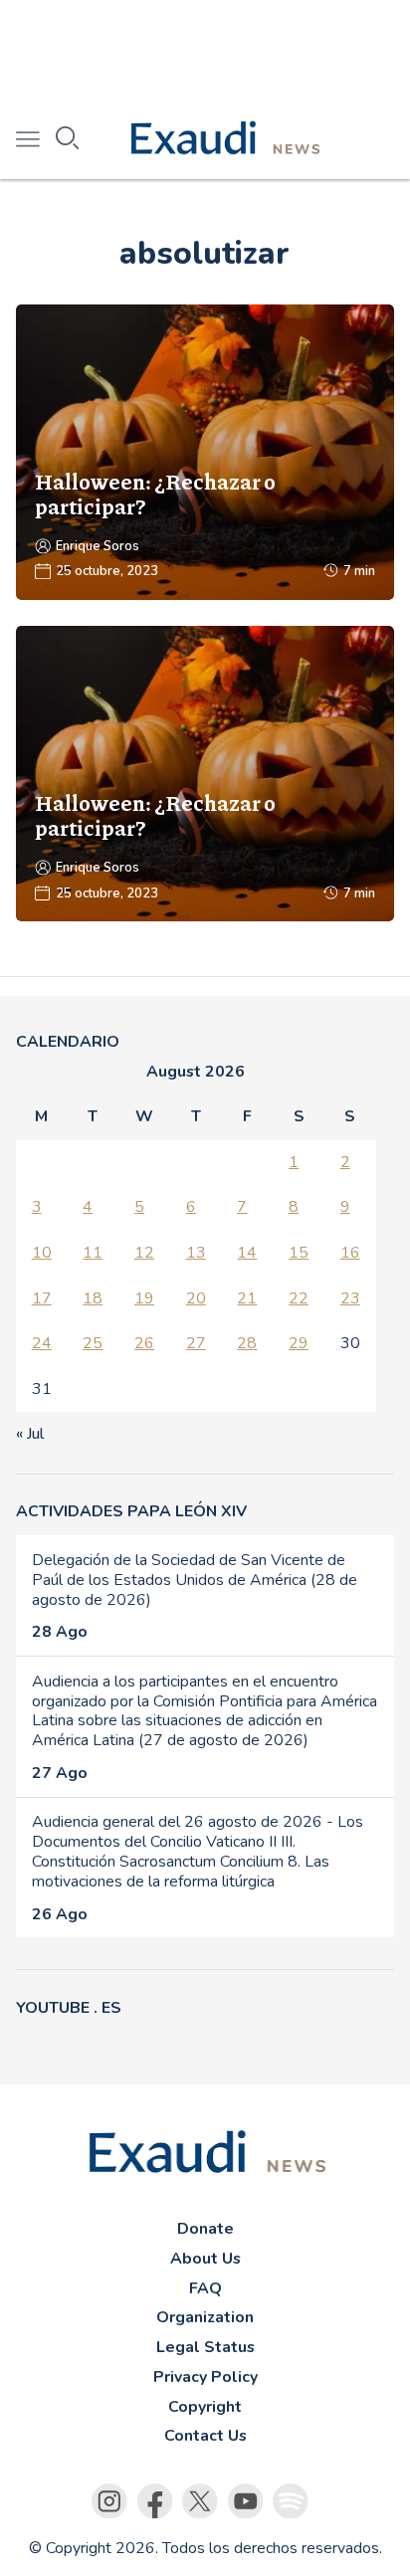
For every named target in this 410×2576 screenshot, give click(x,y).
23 (350, 1298)
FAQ (205, 2288)
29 (299, 1343)
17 (42, 1298)
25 (93, 1343)
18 (93, 1298)
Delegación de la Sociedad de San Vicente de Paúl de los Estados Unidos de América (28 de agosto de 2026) (195, 1580)
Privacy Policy (205, 2377)
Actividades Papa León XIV (131, 1511)
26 (144, 1343)
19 (144, 1298)
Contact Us (205, 2436)
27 (196, 1343)
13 (196, 1253)
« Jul (30, 1434)
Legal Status (205, 2347)
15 (299, 1253)
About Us (205, 2259)
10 (42, 1253)
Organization (205, 2317)
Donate (205, 2229)
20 (196, 1298)
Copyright (205, 2407)
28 (247, 1343)
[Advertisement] (205, 50)
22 (299, 1298)
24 (42, 1343)
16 (350, 1253)
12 (144, 1253)
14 (247, 1253)
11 (93, 1253)
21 (247, 1298)
